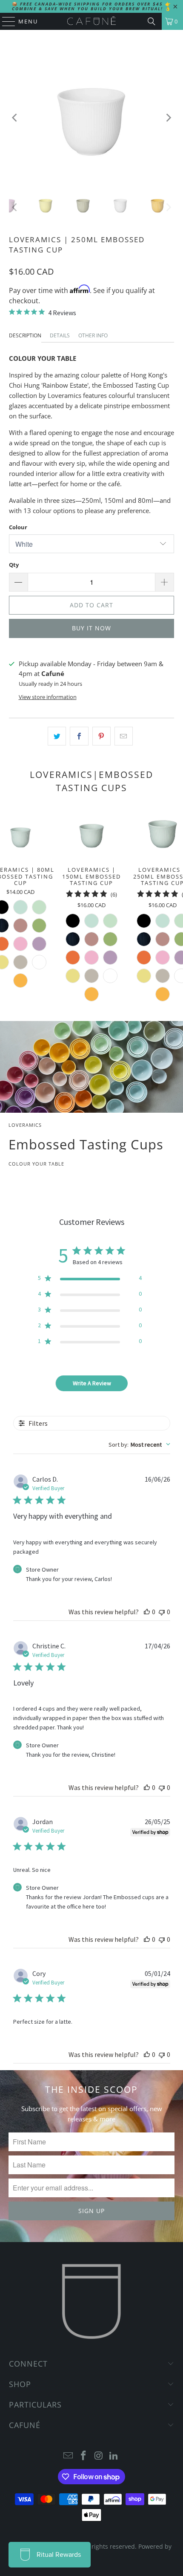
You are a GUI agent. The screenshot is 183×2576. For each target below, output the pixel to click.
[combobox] (139, 1445)
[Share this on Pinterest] (102, 736)
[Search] (152, 21)
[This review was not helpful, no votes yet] (162, 1612)
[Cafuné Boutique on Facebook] (83, 2456)
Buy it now (91, 628)
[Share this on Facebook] (79, 736)
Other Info (93, 335)
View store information (48, 697)
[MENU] (5, 21)
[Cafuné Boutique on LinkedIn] (114, 2456)
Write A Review (92, 1383)
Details (60, 335)
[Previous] (15, 117)
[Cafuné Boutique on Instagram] (99, 2456)
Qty (14, 565)
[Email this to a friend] (124, 736)
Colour (18, 527)
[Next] (168, 117)
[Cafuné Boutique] (92, 21)
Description (25, 335)
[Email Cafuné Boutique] (69, 2456)
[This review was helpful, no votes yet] (147, 1612)
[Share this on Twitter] (57, 736)
